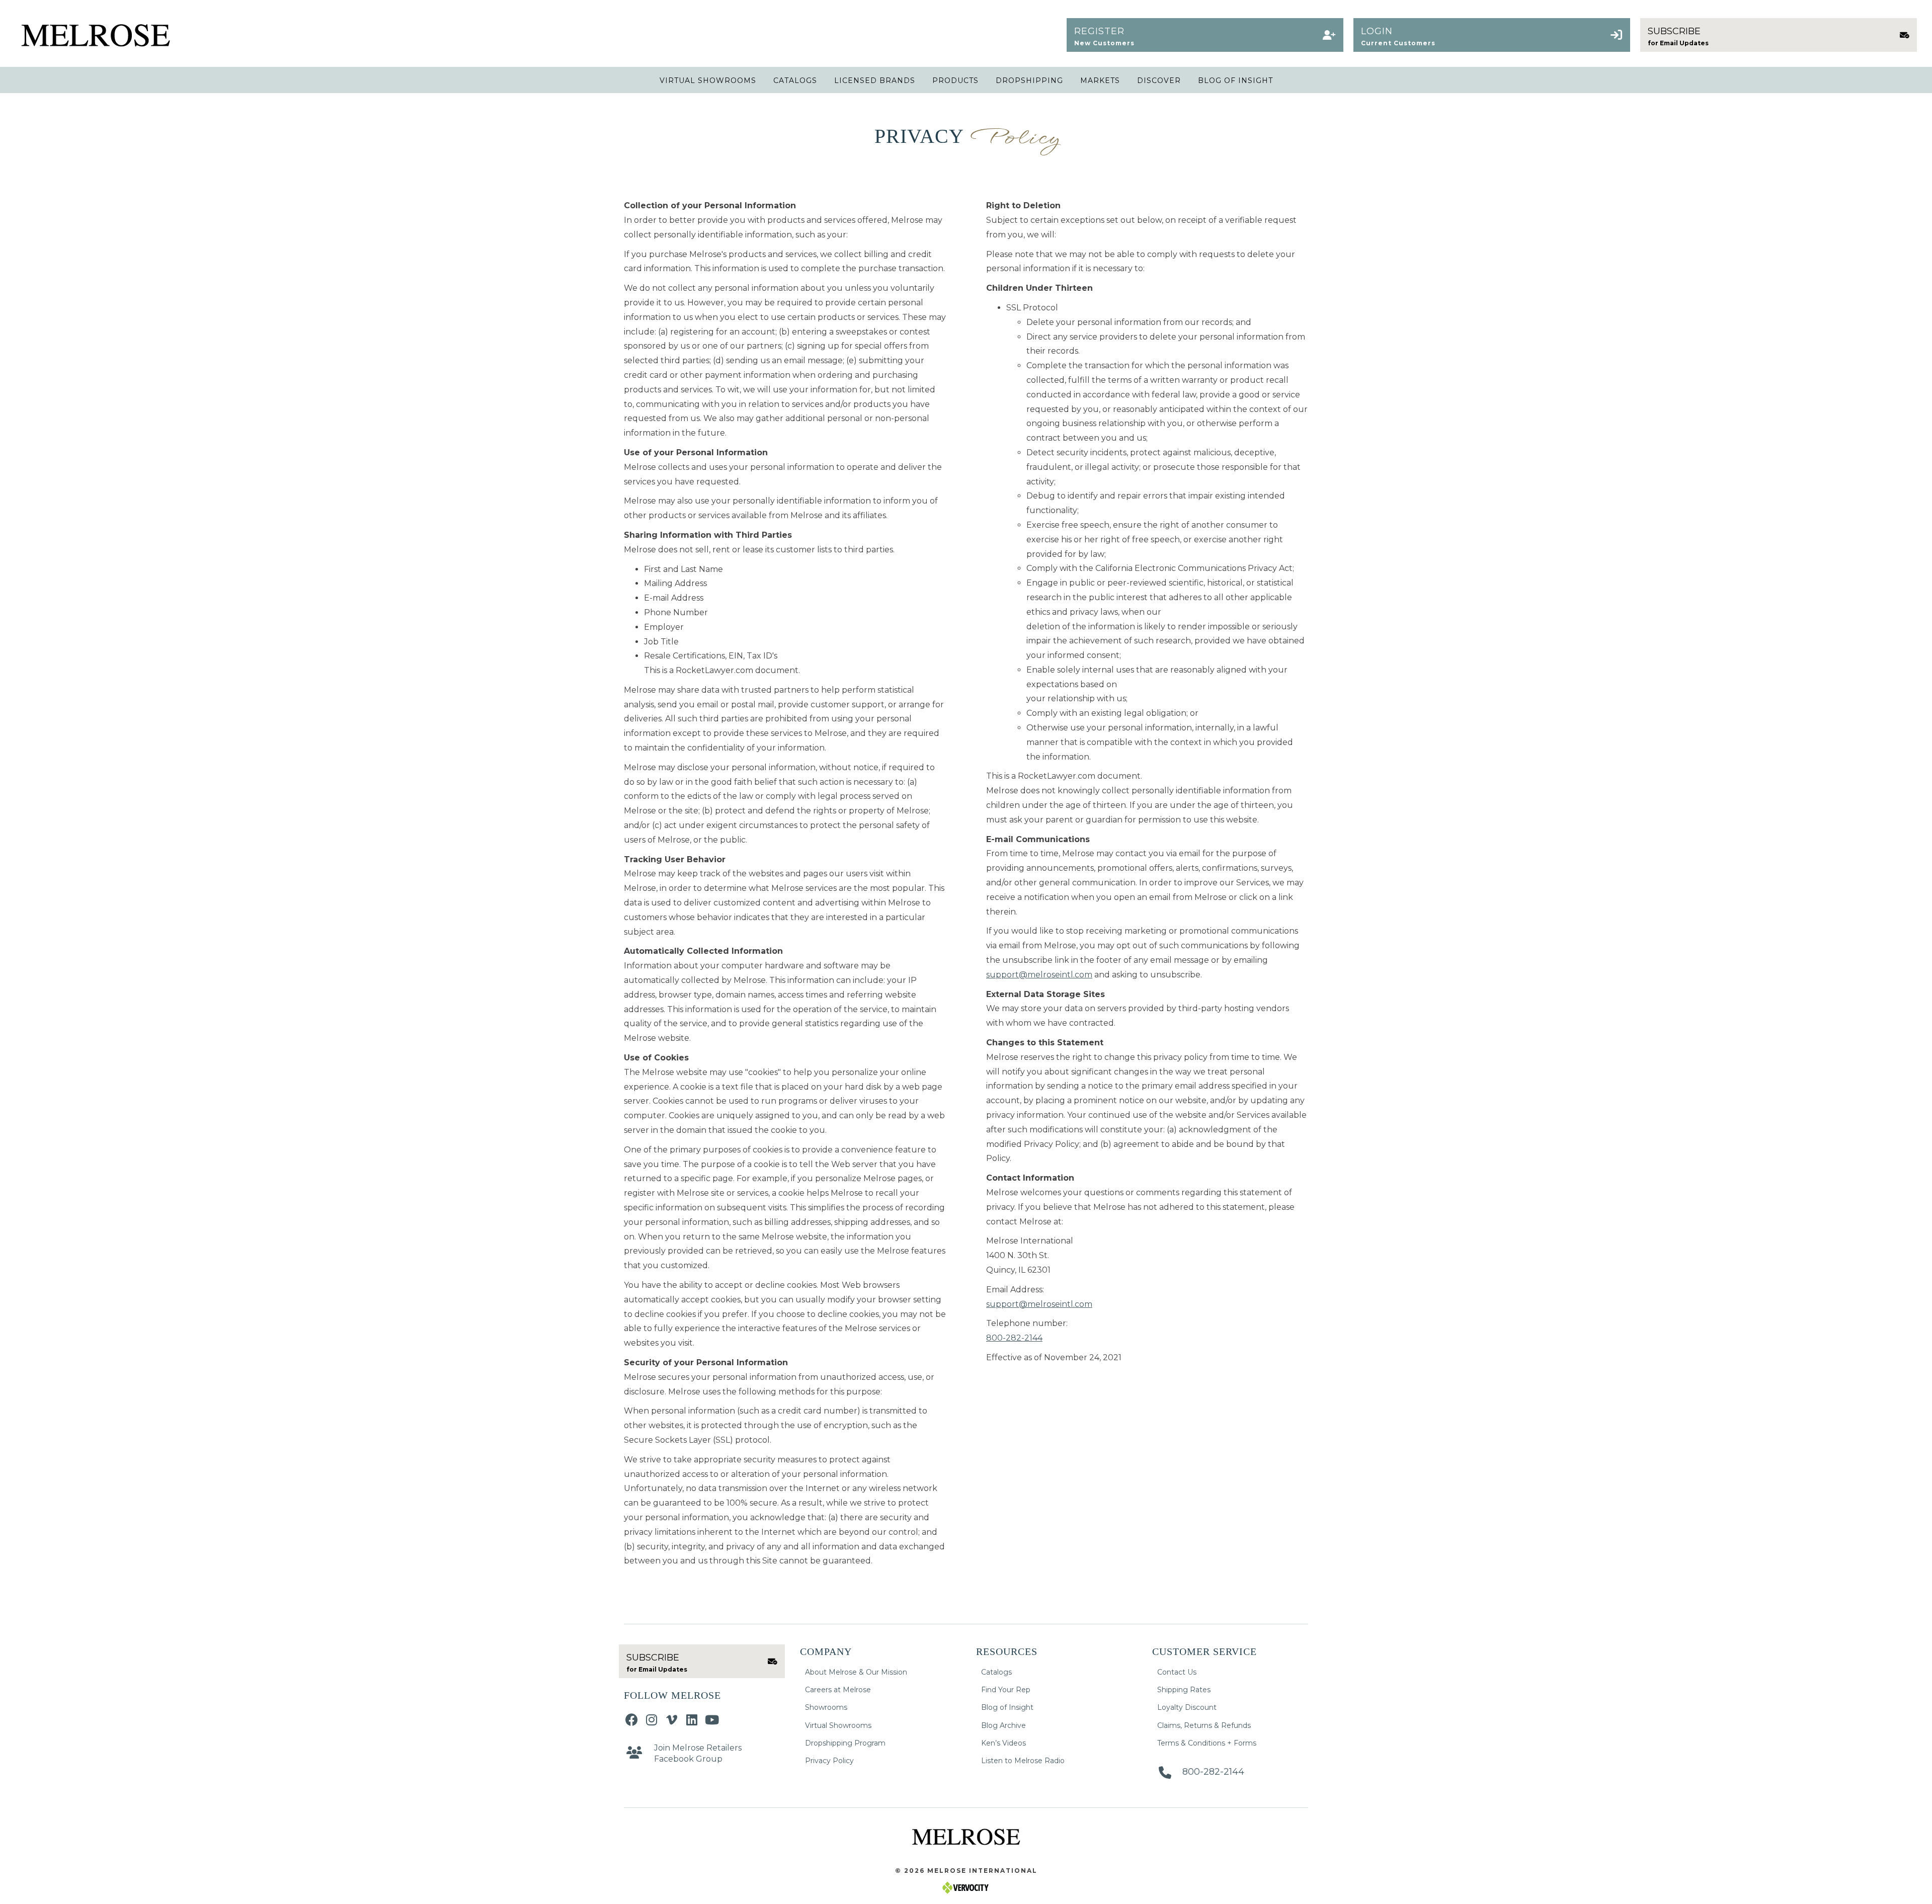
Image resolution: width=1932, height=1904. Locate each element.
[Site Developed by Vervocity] (966, 1887)
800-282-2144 (1014, 1338)
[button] (1205, 35)
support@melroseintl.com (1039, 975)
